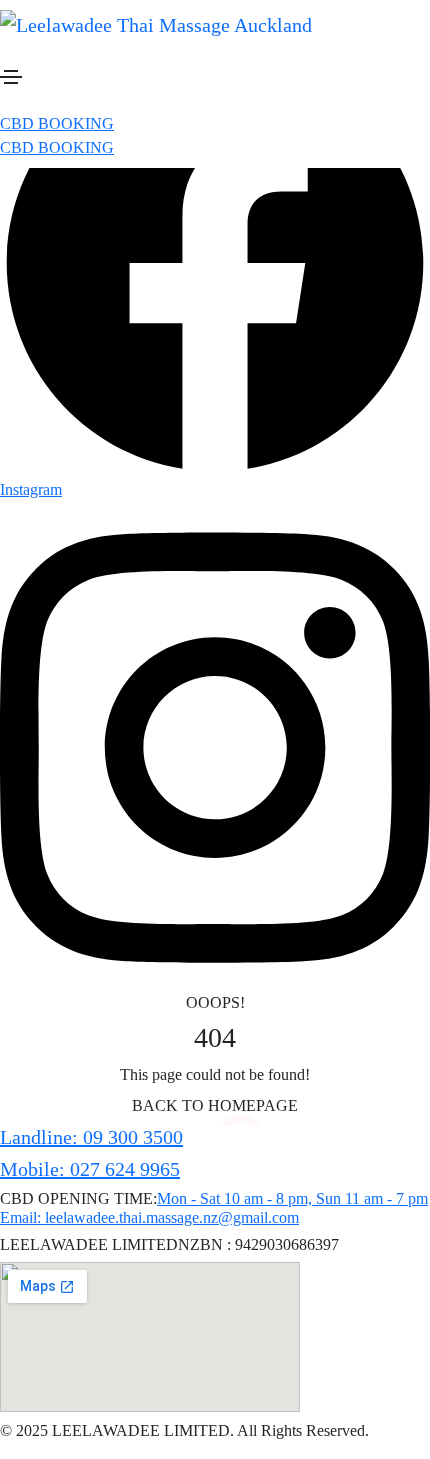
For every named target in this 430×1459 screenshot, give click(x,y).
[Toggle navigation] (11, 77)
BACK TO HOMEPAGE (215, 1105)
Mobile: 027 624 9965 (90, 1169)
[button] (57, 123)
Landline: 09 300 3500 (91, 1137)
